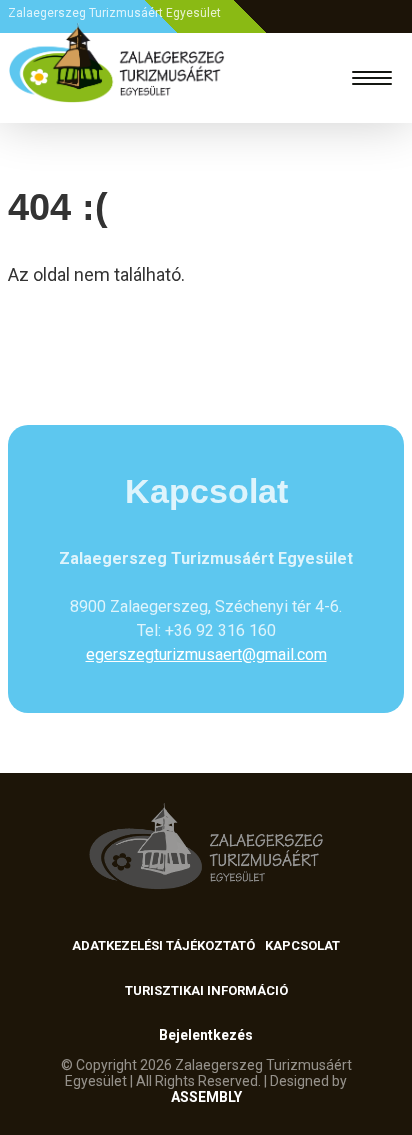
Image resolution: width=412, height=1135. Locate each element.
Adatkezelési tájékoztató (163, 945)
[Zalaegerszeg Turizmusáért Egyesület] (116, 78)
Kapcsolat (302, 945)
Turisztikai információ (206, 990)
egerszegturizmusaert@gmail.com (206, 654)
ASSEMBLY (206, 1097)
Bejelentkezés (206, 1035)
